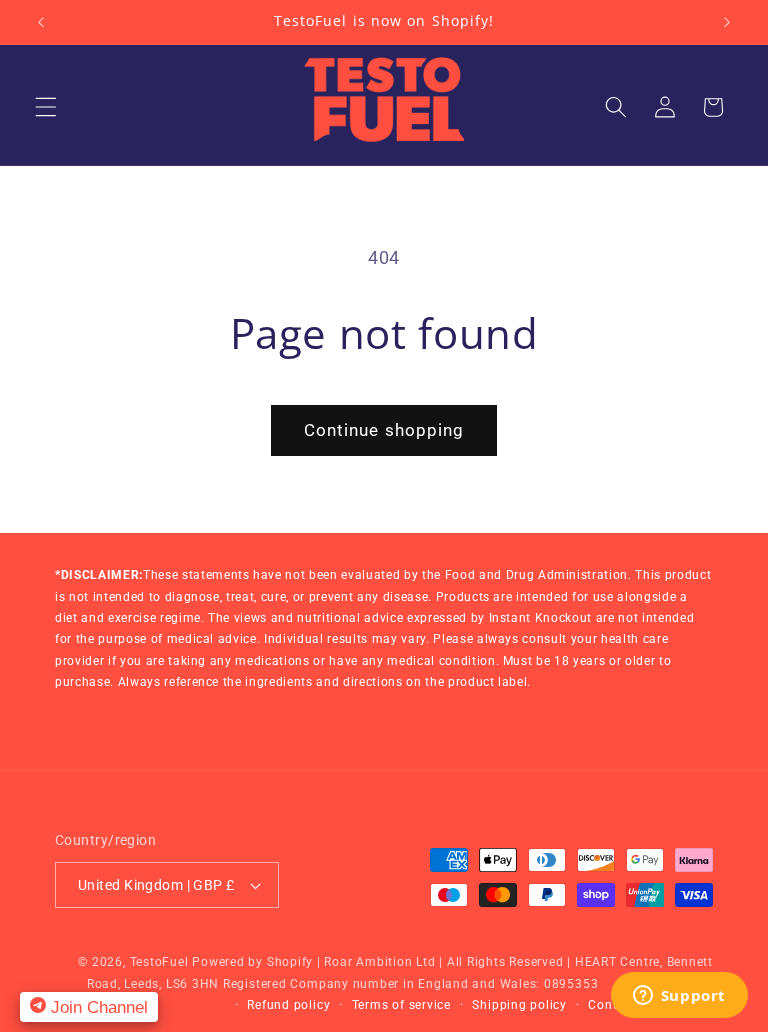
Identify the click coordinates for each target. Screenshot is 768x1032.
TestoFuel (159, 962)
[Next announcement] (727, 22)
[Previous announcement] (41, 22)
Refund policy (288, 1005)
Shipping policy (519, 1005)
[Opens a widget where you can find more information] (679, 997)
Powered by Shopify (252, 962)
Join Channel (97, 1007)
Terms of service (401, 1005)
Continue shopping (384, 430)
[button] (46, 107)
